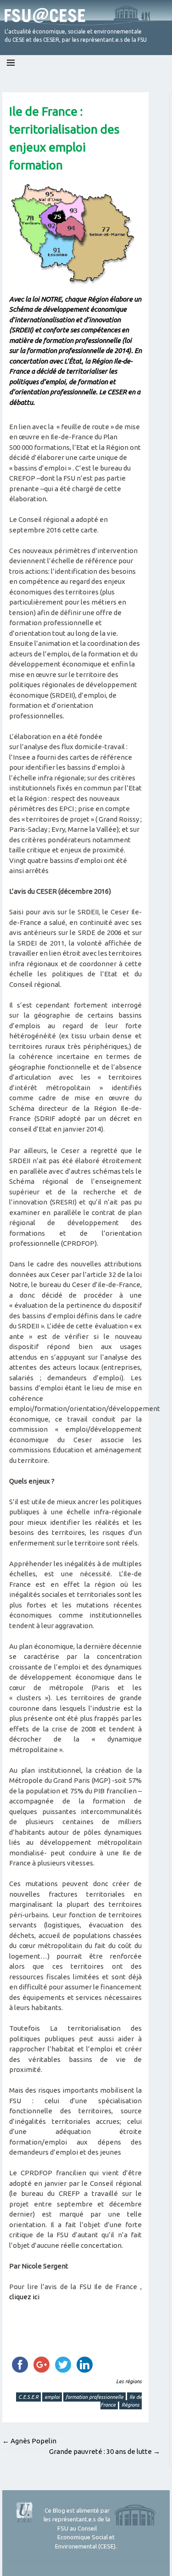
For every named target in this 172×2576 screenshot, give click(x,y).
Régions (130, 2405)
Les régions (129, 2381)
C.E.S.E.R (28, 2397)
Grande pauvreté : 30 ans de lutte (105, 2451)
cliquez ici (24, 2297)
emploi (52, 2397)
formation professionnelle (94, 2397)
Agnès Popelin (29, 2441)
